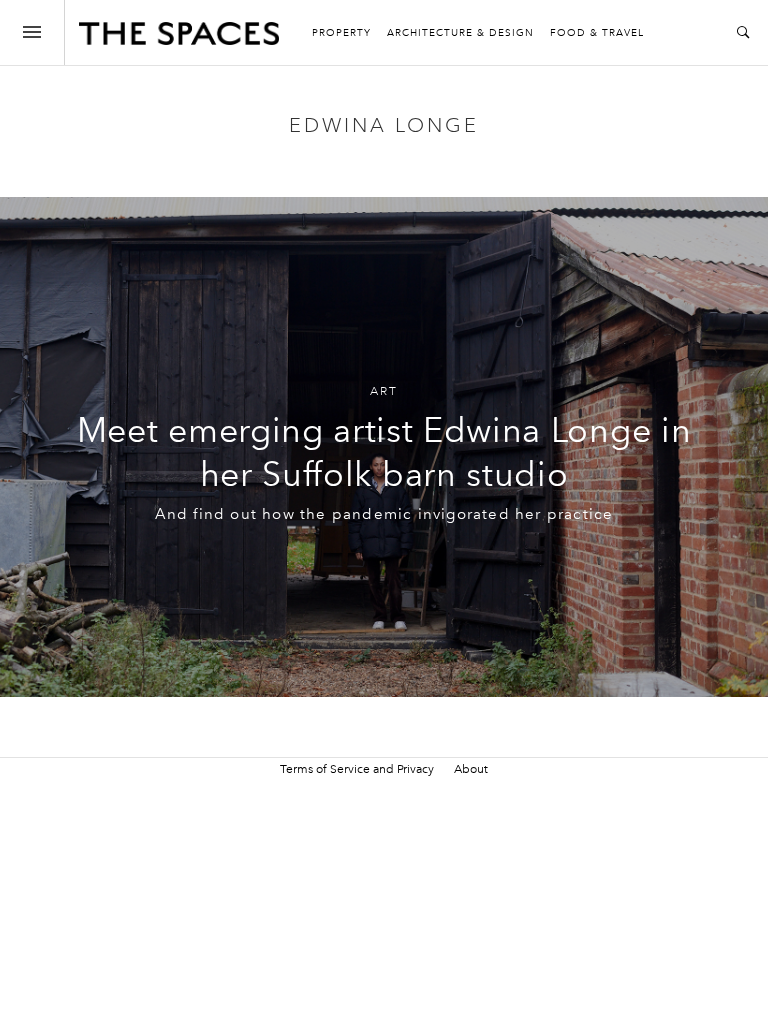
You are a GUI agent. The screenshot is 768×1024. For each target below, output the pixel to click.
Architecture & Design (460, 33)
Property (341, 33)
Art (384, 391)
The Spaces (179, 38)
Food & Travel (597, 33)
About (471, 769)
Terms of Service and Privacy (357, 769)
